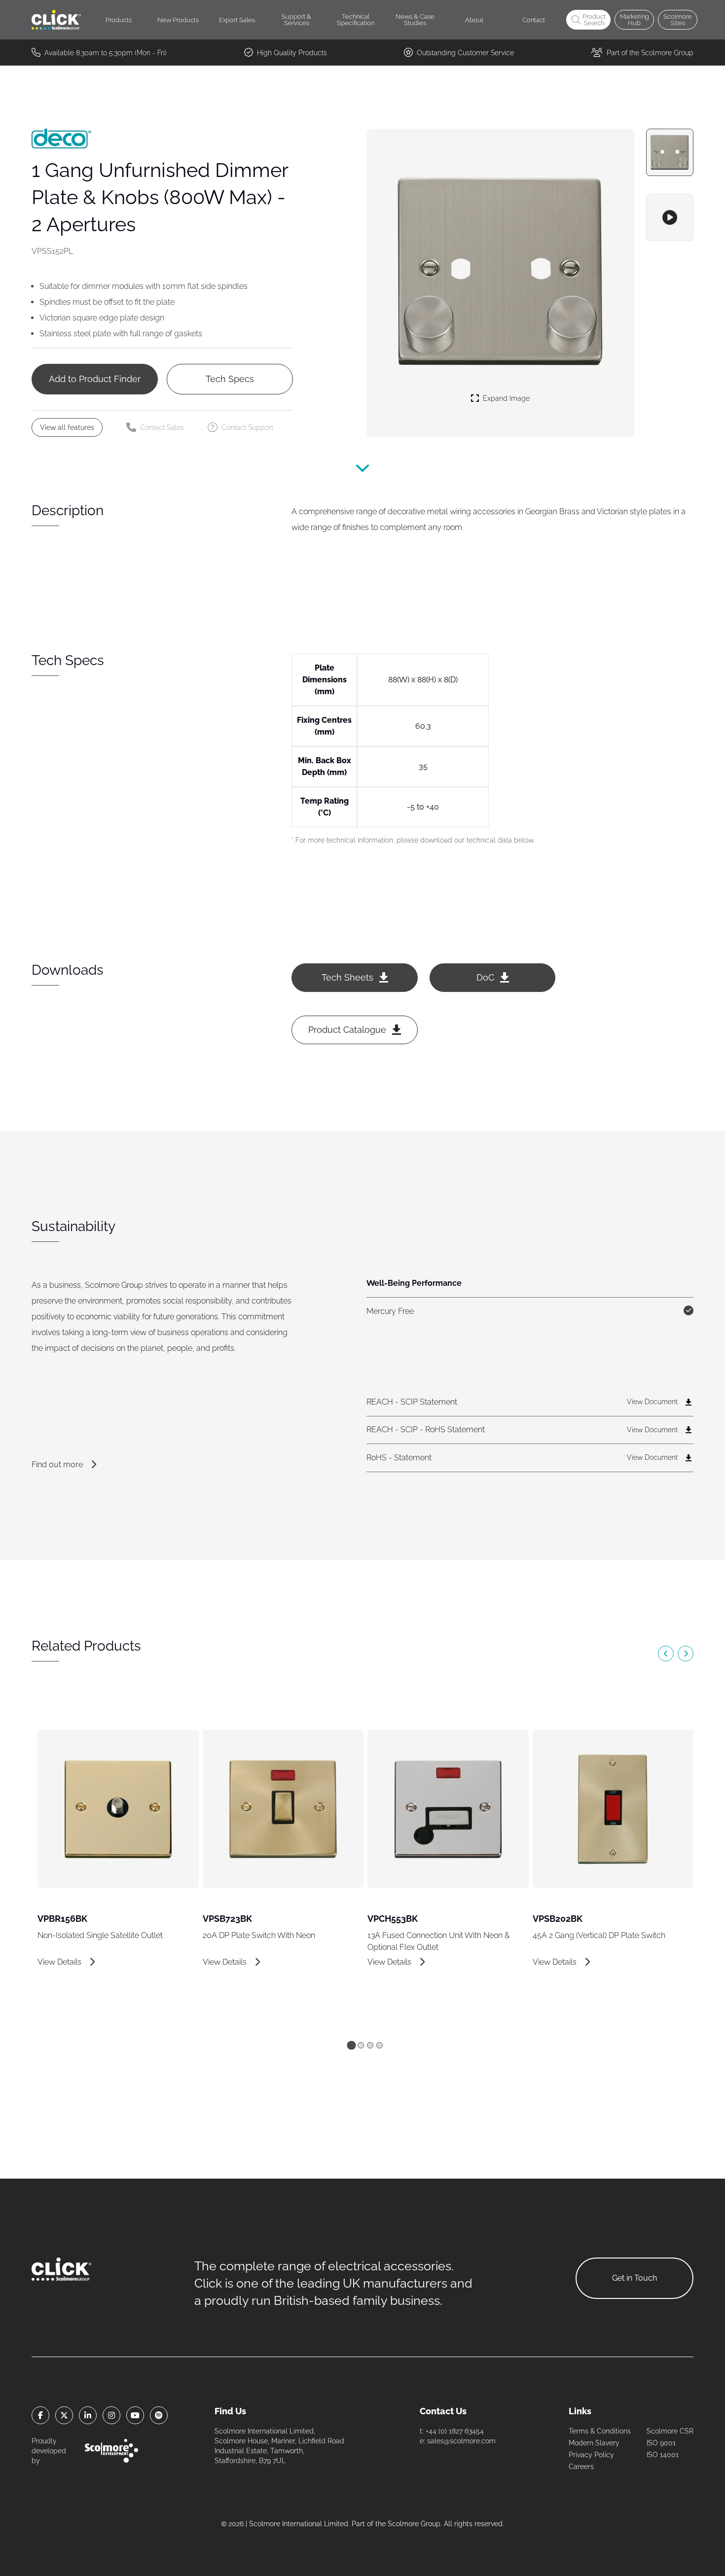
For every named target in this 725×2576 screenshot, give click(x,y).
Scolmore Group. (415, 2524)
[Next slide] (686, 1654)
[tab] (351, 2045)
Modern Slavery (594, 2443)
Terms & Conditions (600, 2431)
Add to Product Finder (95, 379)
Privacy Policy (591, 2455)
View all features (67, 427)
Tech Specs (230, 379)
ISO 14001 (663, 2455)
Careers (581, 2467)
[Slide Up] (362, 474)
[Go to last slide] (666, 1654)
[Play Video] (670, 217)
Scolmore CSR (670, 2431)
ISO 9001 (661, 2443)
